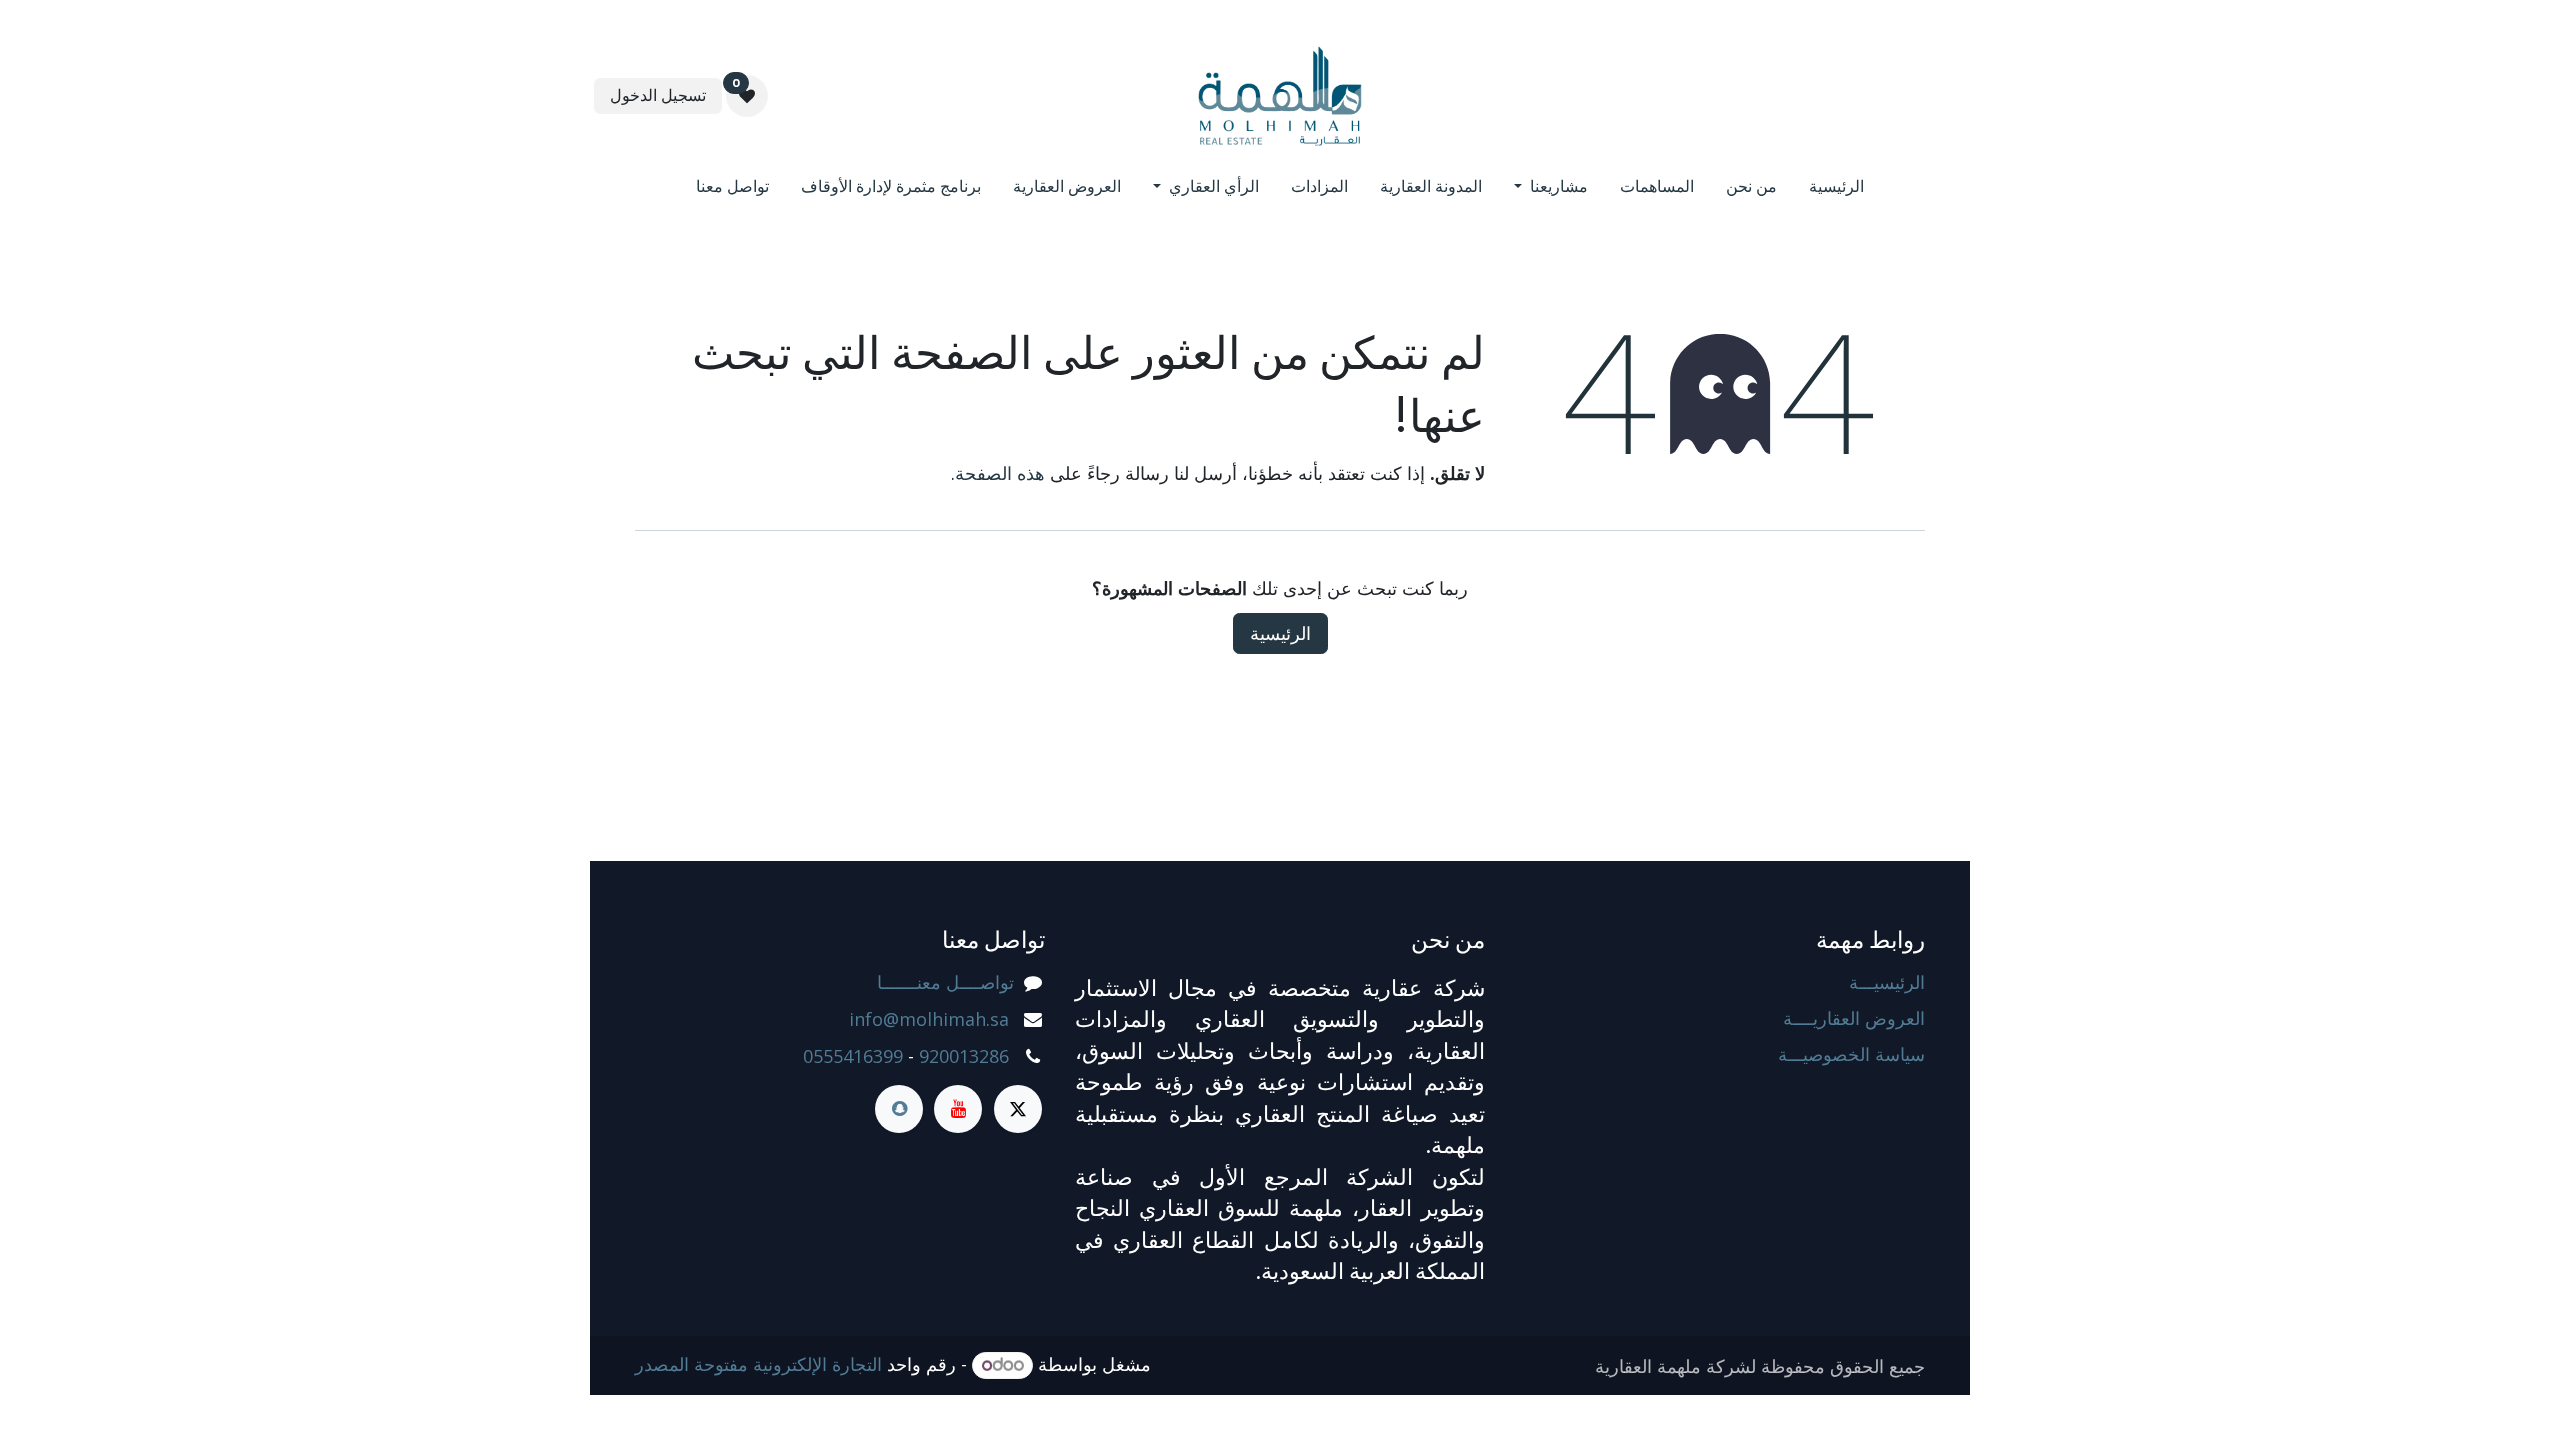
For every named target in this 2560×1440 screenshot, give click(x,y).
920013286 (964, 1056)
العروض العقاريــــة (1854, 1018)
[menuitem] (1836, 190)
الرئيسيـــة (1887, 982)
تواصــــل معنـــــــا (945, 982)
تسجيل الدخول (658, 95)
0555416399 (853, 1056)
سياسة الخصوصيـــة (1851, 1054)
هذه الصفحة (1000, 473)
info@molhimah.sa (929, 1019)
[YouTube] (958, 1109)
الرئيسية (1280, 633)
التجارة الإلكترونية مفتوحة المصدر (758, 1364)
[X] (1018, 1109)
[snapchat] (899, 1109)
